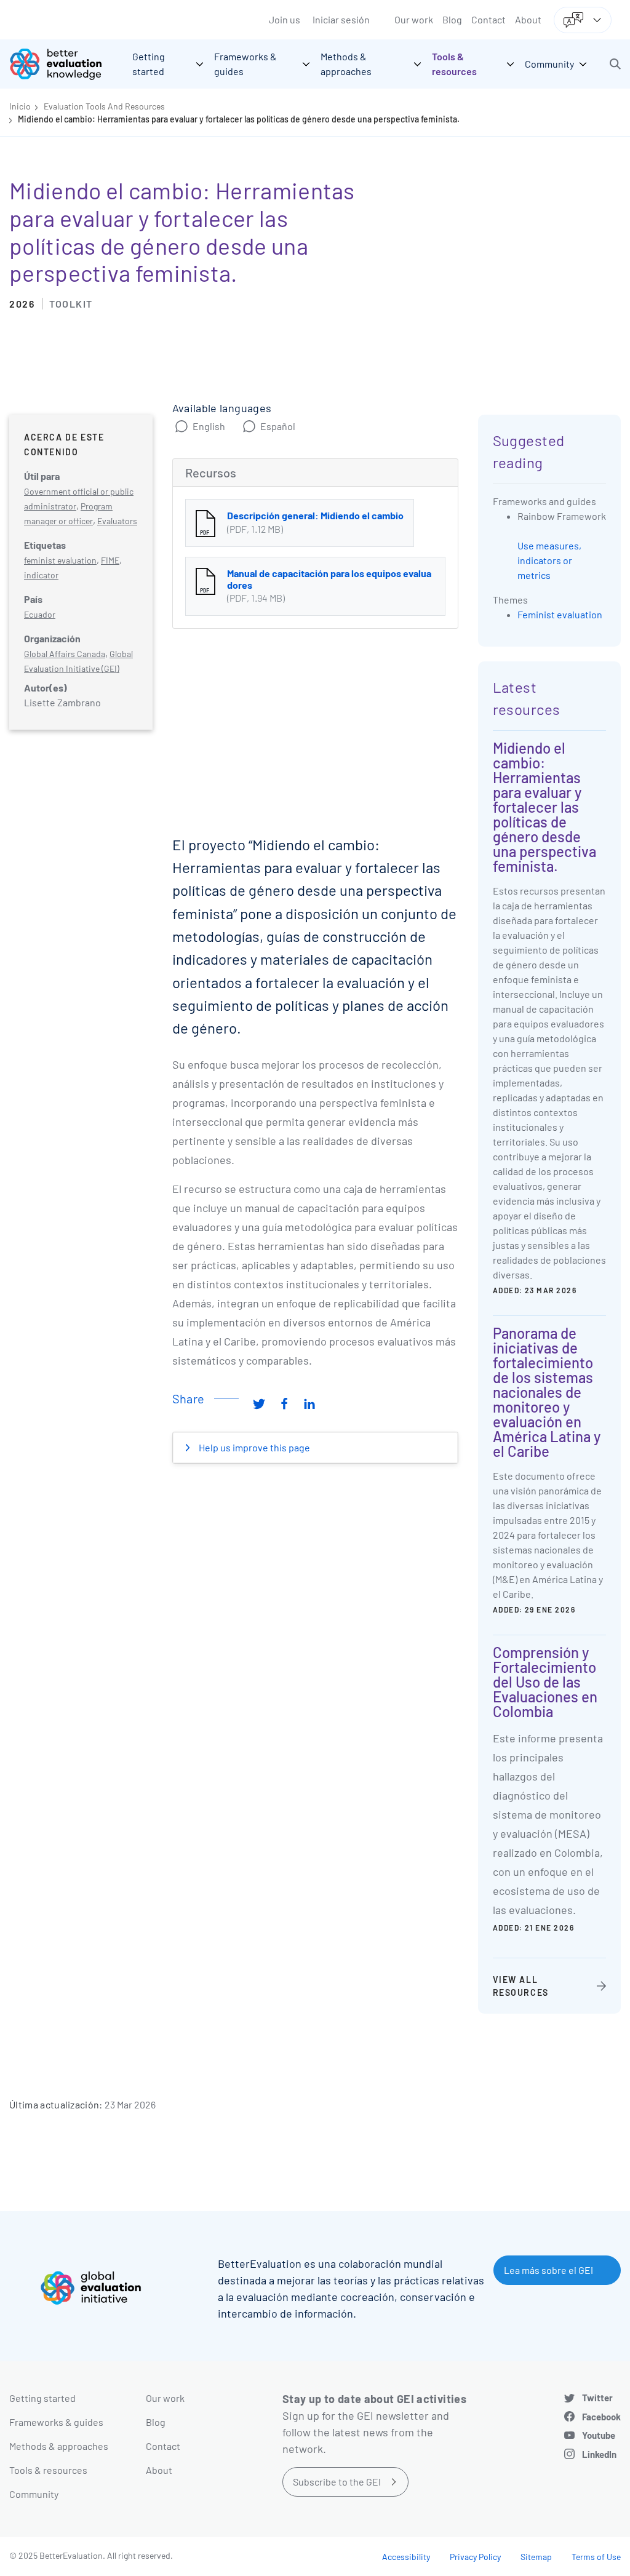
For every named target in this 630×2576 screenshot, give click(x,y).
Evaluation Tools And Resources (104, 106)
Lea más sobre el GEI (548, 2270)
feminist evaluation (60, 560)
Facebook (601, 2417)
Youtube (599, 2435)
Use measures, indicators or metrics (549, 560)
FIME (110, 560)
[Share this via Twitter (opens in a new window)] (259, 1403)
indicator (41, 575)
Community (34, 2494)
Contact (488, 19)
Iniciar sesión (341, 19)
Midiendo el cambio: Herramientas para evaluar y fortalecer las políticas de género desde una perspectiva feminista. (239, 119)
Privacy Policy (475, 2557)
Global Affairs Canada (65, 654)
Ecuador (40, 614)
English (209, 426)
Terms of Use (596, 2557)
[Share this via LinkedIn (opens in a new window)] (309, 1403)
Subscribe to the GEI (337, 2482)
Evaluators (117, 521)
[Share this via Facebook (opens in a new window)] (284, 1403)
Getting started (42, 2398)
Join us (285, 19)
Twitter (597, 2398)
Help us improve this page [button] (253, 1447)
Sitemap (536, 2557)
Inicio (20, 106)
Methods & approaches (59, 2446)
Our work (414, 19)
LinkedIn (599, 2454)
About (528, 19)
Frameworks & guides (56, 2422)
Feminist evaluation (560, 614)
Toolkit (71, 304)
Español (278, 426)
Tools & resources (48, 2470)
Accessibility (406, 2557)
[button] (615, 64)
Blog (452, 19)
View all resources (521, 1986)
